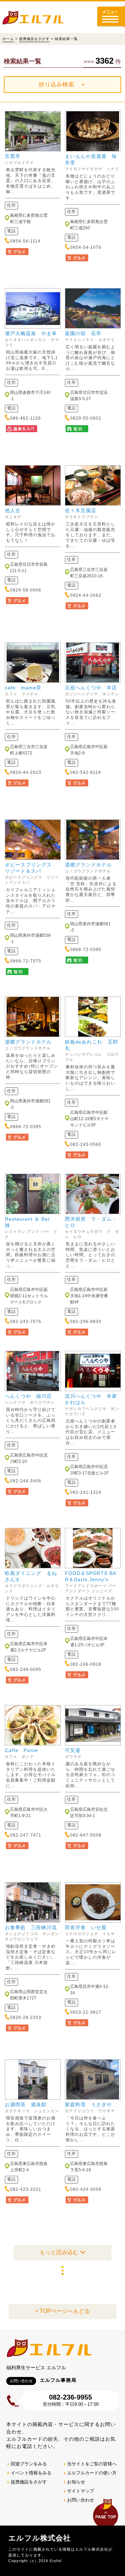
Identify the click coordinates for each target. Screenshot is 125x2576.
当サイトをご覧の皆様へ (92, 2464)
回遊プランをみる (29, 2464)
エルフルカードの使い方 (92, 2473)
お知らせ (76, 2482)
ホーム (8, 39)
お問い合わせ (81, 2500)
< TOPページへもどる (62, 2311)
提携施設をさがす (34, 39)
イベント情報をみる (31, 2473)
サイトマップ (81, 2491)
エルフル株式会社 (40, 2538)
